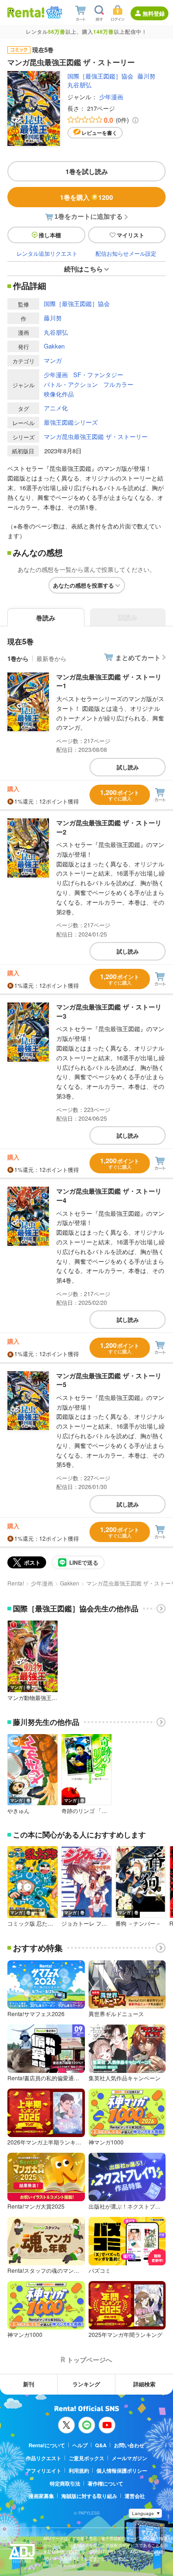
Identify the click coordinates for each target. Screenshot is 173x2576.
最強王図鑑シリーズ (71, 422)
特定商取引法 (65, 2483)
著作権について (105, 2483)
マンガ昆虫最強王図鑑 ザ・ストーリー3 (109, 1011)
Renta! (16, 1583)
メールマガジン (129, 2458)
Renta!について (47, 2445)
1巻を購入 (86, 197)
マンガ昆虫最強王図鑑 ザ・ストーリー (96, 436)
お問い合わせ (129, 2445)
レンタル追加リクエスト (47, 253)
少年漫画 (111, 97)
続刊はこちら (84, 269)
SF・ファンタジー (98, 375)
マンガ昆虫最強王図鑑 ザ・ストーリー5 (109, 1380)
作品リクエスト (44, 2458)
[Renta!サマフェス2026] (53, 12)
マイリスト (131, 235)
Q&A (101, 2445)
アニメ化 (56, 408)
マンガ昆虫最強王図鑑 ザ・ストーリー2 (109, 827)
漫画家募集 (41, 2496)
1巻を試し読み (87, 171)
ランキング (86, 2384)
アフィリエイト (44, 2471)
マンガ (53, 360)
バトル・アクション (71, 384)
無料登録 (154, 13)
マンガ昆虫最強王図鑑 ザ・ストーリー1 (109, 681)
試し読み (128, 767)
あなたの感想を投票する (84, 585)
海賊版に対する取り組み (89, 2496)
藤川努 (146, 76)
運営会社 (135, 2496)
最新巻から (51, 658)
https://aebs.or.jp (60, 2565)
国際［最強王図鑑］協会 (100, 76)
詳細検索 (144, 2384)
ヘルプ (80, 2445)
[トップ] (26, 12)
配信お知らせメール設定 (126, 253)
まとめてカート (138, 657)
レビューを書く (99, 133)
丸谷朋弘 (79, 85)
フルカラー (118, 384)
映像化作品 (59, 394)
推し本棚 (50, 235)
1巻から (18, 658)
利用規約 (79, 2471)
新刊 (29, 2384)
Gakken (54, 346)
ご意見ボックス (86, 2458)
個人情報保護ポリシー (122, 2471)
